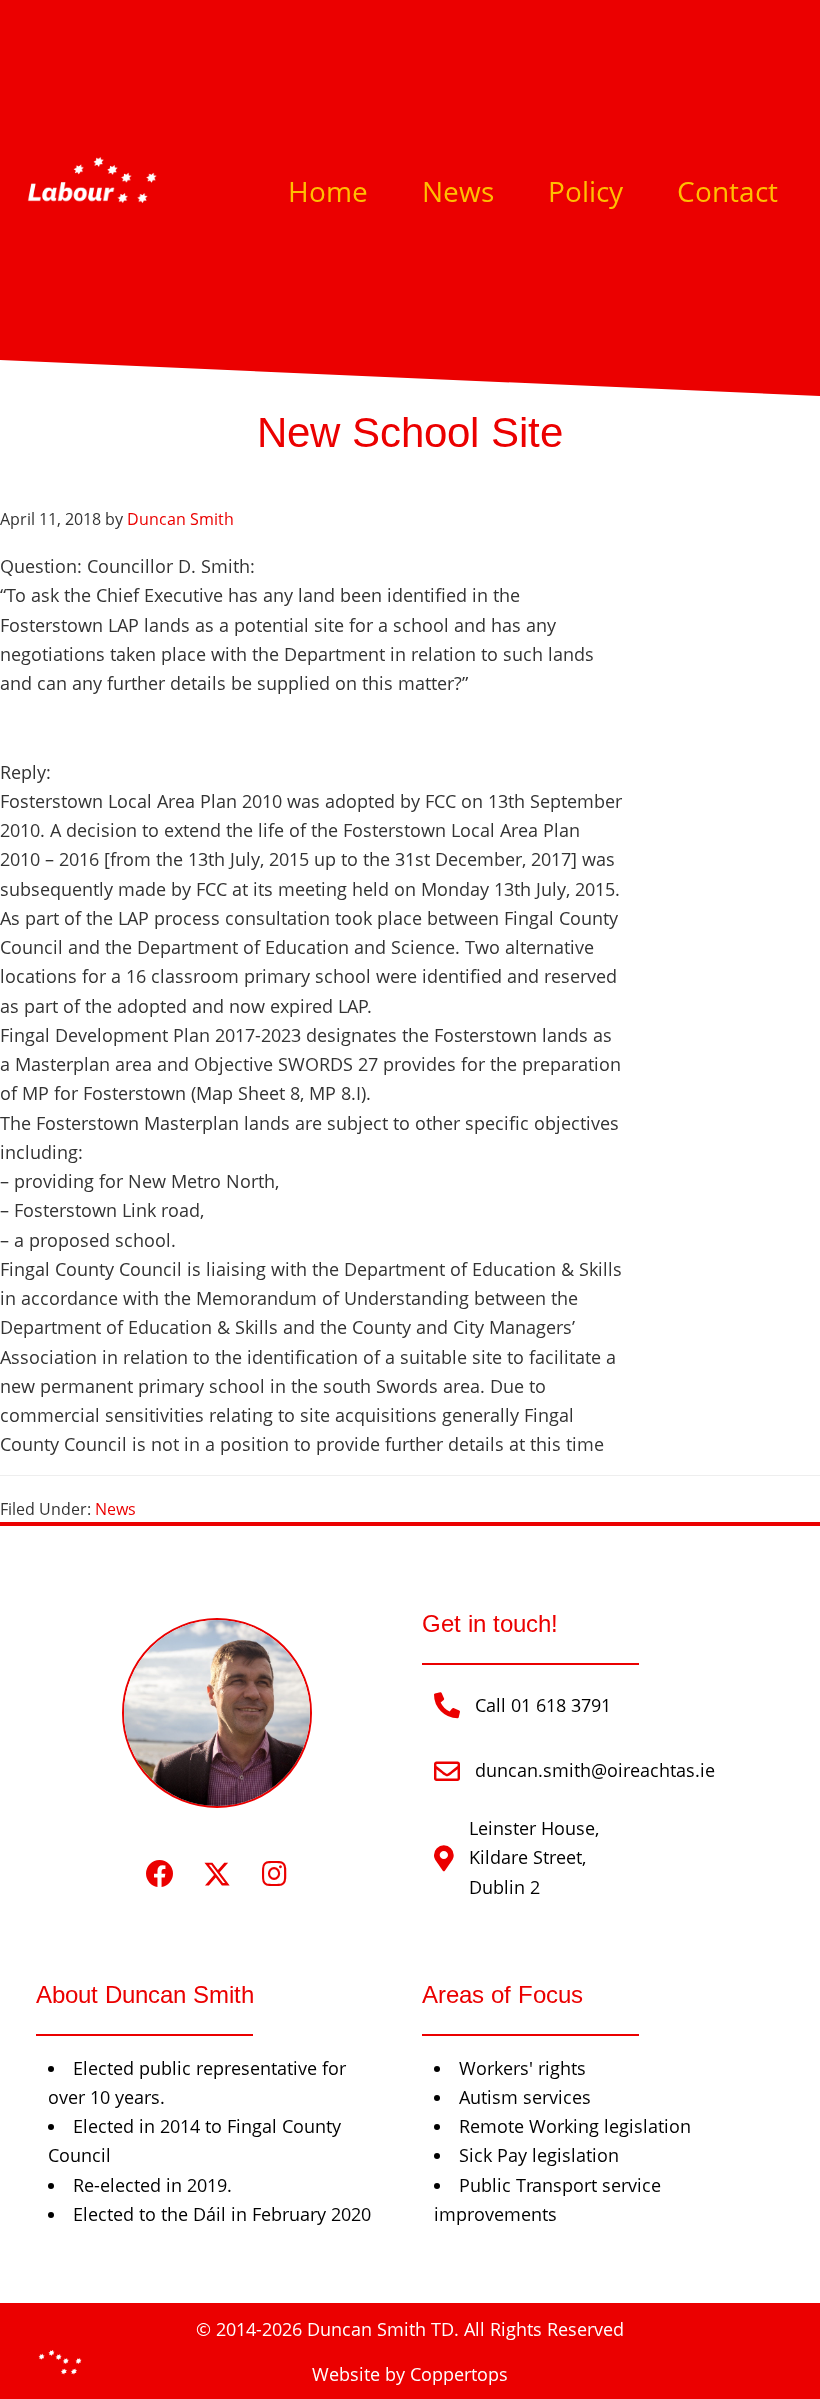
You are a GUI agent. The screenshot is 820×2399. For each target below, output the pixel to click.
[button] (160, 1874)
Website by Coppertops (410, 2374)
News (115, 1509)
